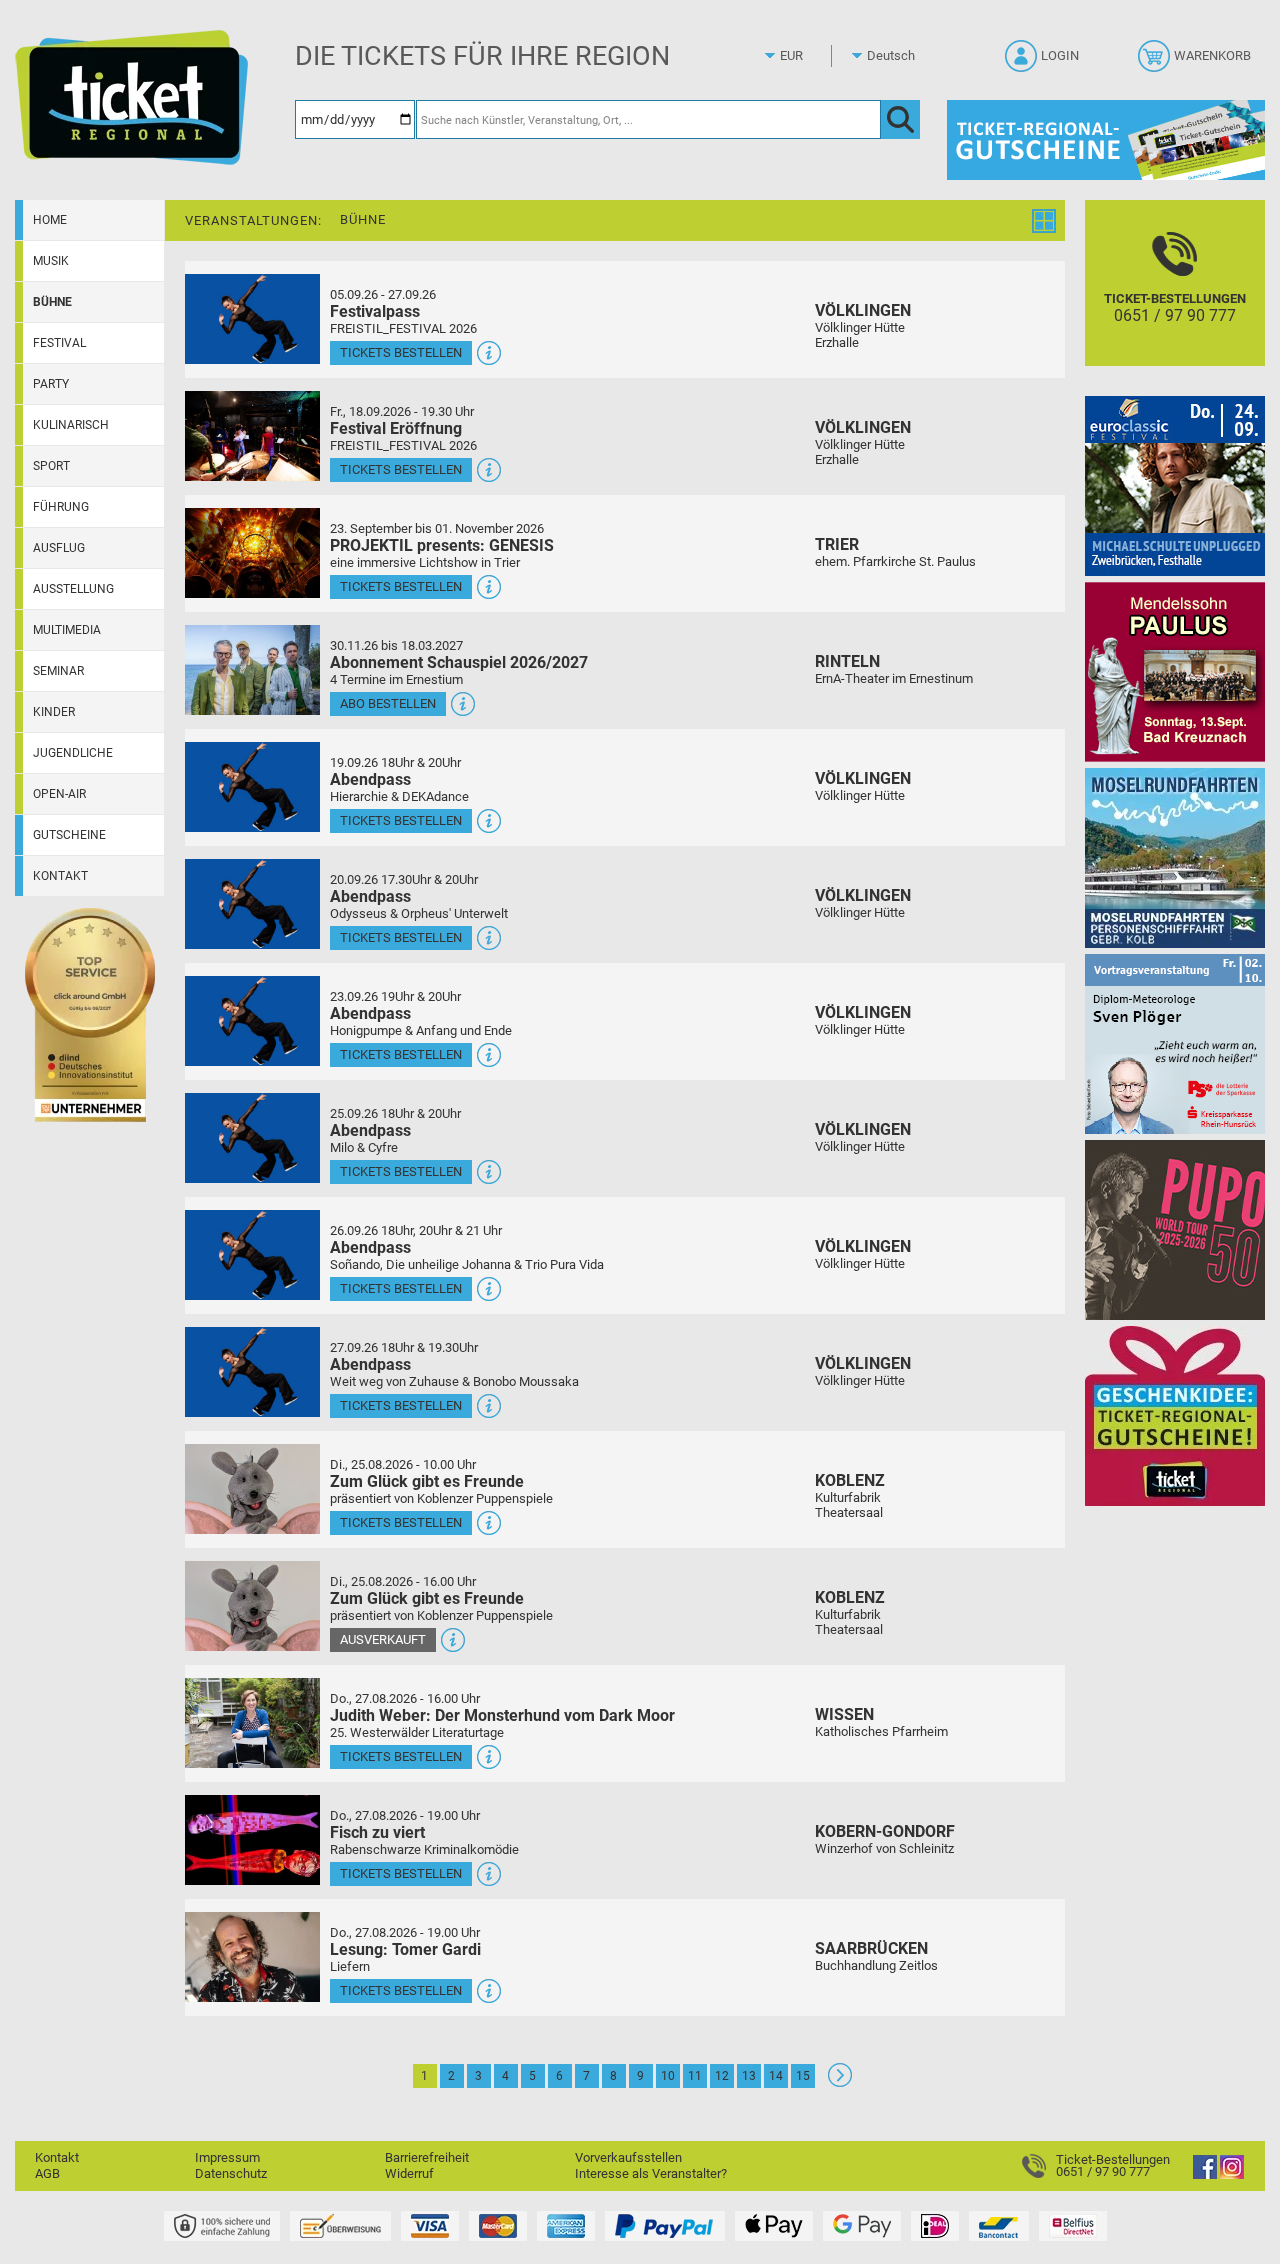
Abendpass (370, 779)
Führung (61, 507)
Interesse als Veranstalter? (651, 2173)
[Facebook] (1205, 2174)
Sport (51, 466)
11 (695, 2076)
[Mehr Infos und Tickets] (252, 318)
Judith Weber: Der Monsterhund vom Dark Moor (502, 1715)
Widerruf (409, 2173)
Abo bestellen (388, 703)
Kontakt (60, 876)
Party (51, 384)
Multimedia (67, 630)
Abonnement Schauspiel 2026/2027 (459, 662)
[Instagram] (1232, 2174)
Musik (51, 261)
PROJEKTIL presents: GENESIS (442, 545)
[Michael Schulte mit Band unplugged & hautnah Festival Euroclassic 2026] (1175, 485)
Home (50, 220)
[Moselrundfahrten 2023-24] (1175, 857)
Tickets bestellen (401, 352)
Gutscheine (69, 835)
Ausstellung (73, 589)
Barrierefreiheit (427, 2157)
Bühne (52, 302)
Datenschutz (231, 2173)
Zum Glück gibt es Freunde (427, 1481)
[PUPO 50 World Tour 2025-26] (1175, 1229)
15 (803, 2076)
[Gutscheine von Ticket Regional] (1106, 139)
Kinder (54, 712)
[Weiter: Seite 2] (840, 2082)
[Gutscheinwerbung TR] (1175, 1415)
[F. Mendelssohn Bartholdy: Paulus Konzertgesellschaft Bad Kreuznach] (1175, 671)
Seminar (58, 671)
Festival (59, 343)
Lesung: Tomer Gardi (405, 1949)
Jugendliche (73, 753)
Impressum (227, 2157)
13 (749, 2076)
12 (722, 2076)
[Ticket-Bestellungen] (1039, 2165)
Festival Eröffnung (396, 428)
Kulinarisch (71, 425)
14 (776, 2076)
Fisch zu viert (377, 1832)
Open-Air (59, 794)
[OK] (900, 119)
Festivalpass (375, 311)
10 (668, 2076)
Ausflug (59, 548)
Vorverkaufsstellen (628, 2157)
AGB (47, 2173)
